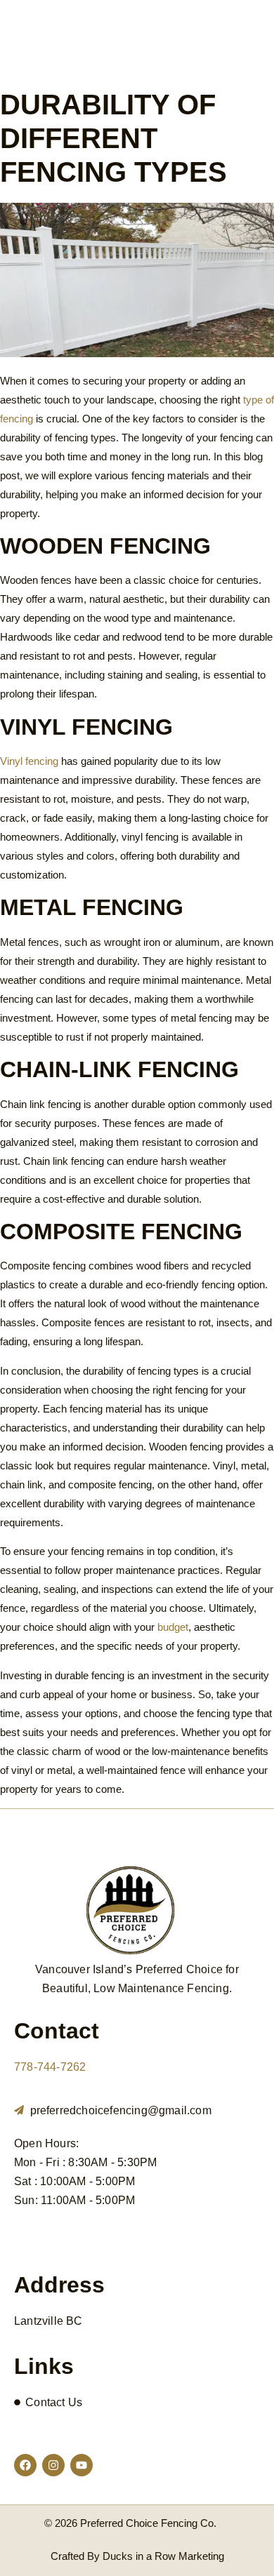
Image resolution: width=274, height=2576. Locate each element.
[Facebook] (25, 2465)
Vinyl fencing (29, 761)
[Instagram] (53, 2465)
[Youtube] (81, 2465)
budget (173, 1627)
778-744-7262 (50, 2067)
